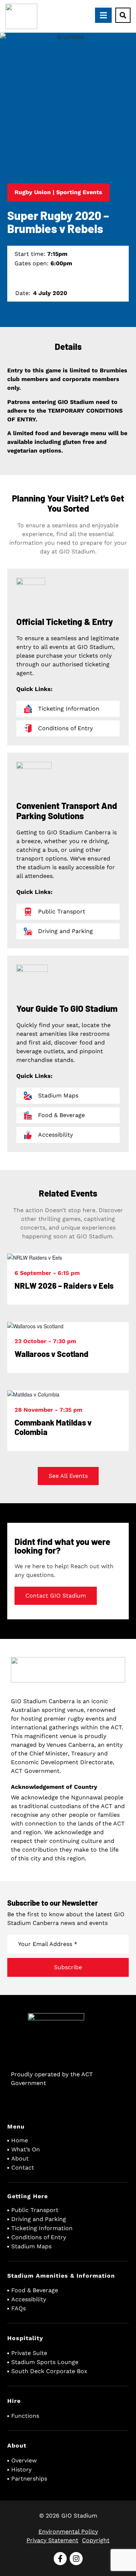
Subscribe (68, 1967)
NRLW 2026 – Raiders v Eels (64, 1285)
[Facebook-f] (60, 2559)
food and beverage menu (71, 433)
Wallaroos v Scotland (51, 1354)
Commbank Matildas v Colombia (53, 1427)
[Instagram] (76, 2559)
